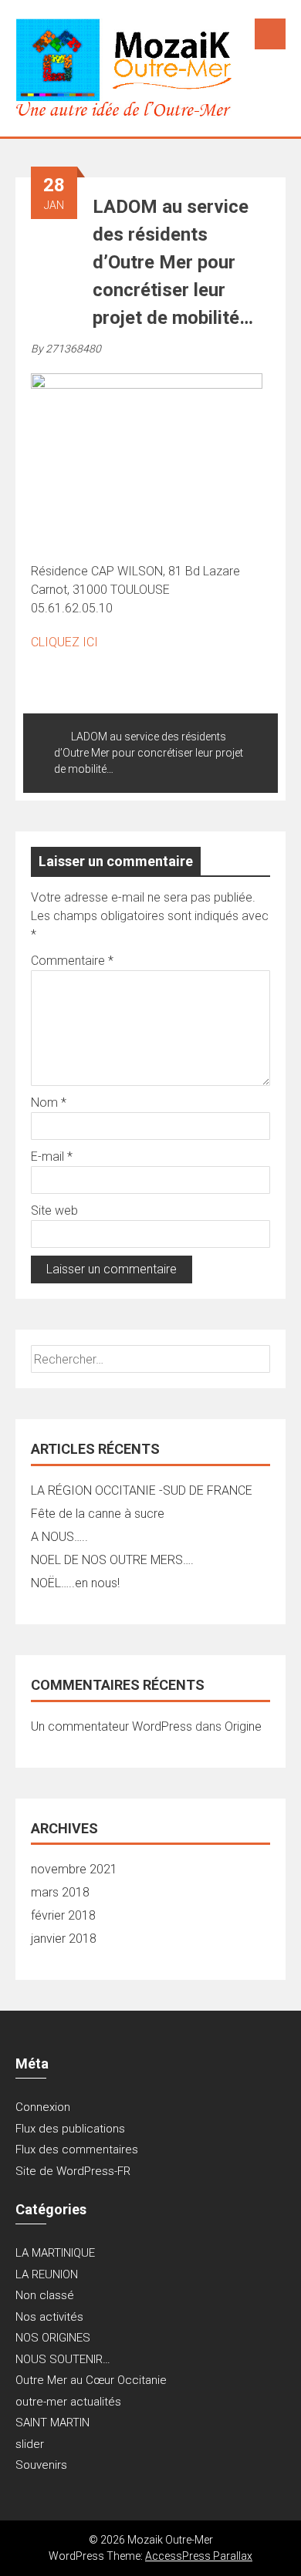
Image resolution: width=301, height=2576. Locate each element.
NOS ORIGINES (53, 2338)
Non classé (45, 2295)
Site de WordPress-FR (73, 2171)
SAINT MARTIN (52, 2423)
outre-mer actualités (68, 2402)
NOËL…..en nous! (75, 1583)
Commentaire (72, 961)
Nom (49, 1103)
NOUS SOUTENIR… (63, 2359)
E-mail (52, 1157)
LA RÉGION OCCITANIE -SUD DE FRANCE (142, 1490)
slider (30, 2444)
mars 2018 (60, 1892)
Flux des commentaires (77, 2149)
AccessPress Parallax (199, 2556)
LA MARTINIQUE (55, 2253)
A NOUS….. (59, 1537)
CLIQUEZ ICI (64, 642)
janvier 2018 (64, 1939)
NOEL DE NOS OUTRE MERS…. (112, 1560)
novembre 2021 (74, 1869)
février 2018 (63, 1915)
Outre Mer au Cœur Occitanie (91, 2380)
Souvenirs (41, 2465)
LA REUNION (47, 2274)
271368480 (73, 349)
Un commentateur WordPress (112, 1726)
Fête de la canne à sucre (98, 1514)
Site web (54, 1210)
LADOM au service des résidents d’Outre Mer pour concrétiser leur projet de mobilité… (149, 753)
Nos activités (49, 2317)
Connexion (43, 2107)
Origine (243, 1726)
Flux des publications (70, 2129)
